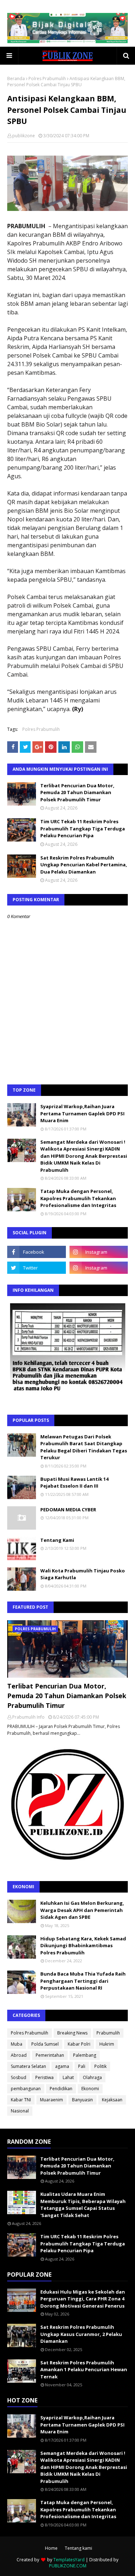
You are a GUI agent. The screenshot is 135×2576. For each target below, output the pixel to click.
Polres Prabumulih (47, 79)
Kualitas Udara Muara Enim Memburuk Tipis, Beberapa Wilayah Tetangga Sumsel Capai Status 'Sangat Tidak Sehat (83, 2205)
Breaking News (72, 2033)
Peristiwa (44, 2077)
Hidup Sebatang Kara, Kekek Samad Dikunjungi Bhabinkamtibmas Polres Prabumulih (83, 1946)
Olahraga (92, 2077)
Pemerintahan (50, 2055)
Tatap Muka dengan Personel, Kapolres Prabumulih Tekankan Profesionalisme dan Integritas (78, 1198)
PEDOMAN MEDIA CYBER (68, 1510)
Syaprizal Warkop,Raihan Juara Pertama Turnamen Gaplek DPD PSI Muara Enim (82, 1113)
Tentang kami (78, 2548)
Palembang (85, 2055)
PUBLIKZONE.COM (68, 2566)
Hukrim (107, 2044)
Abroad (19, 2055)
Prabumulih (108, 2033)
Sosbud (19, 2077)
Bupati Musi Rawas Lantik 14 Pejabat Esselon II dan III (74, 1483)
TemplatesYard (69, 2560)
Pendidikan (61, 2089)
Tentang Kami (57, 1540)
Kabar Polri (79, 2044)
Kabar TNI (21, 2100)
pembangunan (26, 2089)
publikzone (24, 136)
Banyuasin (82, 2100)
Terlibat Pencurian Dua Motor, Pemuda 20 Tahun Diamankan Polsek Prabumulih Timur (77, 792)
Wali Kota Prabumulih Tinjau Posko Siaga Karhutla (83, 1574)
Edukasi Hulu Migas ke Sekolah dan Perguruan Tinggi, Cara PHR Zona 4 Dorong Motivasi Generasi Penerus (83, 2299)
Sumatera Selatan (28, 2066)
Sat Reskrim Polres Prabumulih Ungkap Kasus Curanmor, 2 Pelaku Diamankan (81, 2334)
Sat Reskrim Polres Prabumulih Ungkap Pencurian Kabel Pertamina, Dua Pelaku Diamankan (84, 865)
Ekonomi (90, 2089)
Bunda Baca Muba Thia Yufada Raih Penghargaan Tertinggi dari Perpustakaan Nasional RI (83, 1981)
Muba (17, 2044)
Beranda (16, 79)
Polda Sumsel (45, 2044)
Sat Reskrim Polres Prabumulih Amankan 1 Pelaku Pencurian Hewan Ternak (84, 2370)
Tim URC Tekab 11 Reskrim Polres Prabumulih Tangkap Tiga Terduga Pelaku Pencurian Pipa (83, 828)
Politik (100, 2066)
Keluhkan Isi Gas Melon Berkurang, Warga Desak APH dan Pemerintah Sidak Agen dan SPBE (82, 1910)
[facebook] (37, 1252)
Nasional (20, 2111)
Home (51, 2548)
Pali (82, 2066)
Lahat (68, 2077)
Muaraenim (51, 2100)
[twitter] (37, 1268)
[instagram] (99, 1252)
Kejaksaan (112, 2100)
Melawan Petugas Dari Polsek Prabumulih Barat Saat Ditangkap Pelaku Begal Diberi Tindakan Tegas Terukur (84, 1447)
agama (62, 2066)
